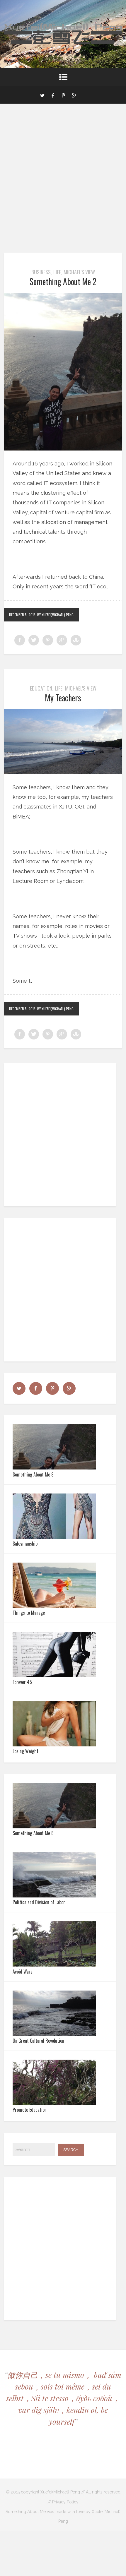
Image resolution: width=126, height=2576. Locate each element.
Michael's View (79, 272)
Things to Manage (29, 1613)
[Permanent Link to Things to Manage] (54, 1606)
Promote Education (30, 2110)
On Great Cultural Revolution (38, 2041)
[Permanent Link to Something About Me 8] (54, 1468)
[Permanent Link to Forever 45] (54, 1675)
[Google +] (74, 95)
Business (41, 272)
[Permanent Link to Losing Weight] (54, 1745)
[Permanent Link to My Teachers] (63, 772)
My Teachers (63, 698)
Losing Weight (25, 1751)
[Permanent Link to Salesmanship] (54, 1537)
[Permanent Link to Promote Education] (54, 2103)
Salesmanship (25, 1544)
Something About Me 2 (63, 281)
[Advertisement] (63, 187)
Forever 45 (22, 1682)
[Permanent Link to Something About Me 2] (63, 449)
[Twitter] (42, 95)
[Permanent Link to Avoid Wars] (54, 1965)
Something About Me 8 (33, 1474)
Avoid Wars (23, 1972)
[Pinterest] (63, 95)
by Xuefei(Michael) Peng (55, 615)
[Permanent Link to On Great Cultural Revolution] (54, 2034)
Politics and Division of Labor (39, 1902)
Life (57, 272)
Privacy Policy (65, 2502)
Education (41, 688)
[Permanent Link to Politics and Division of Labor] (54, 1896)
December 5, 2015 (22, 615)
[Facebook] (53, 95)
